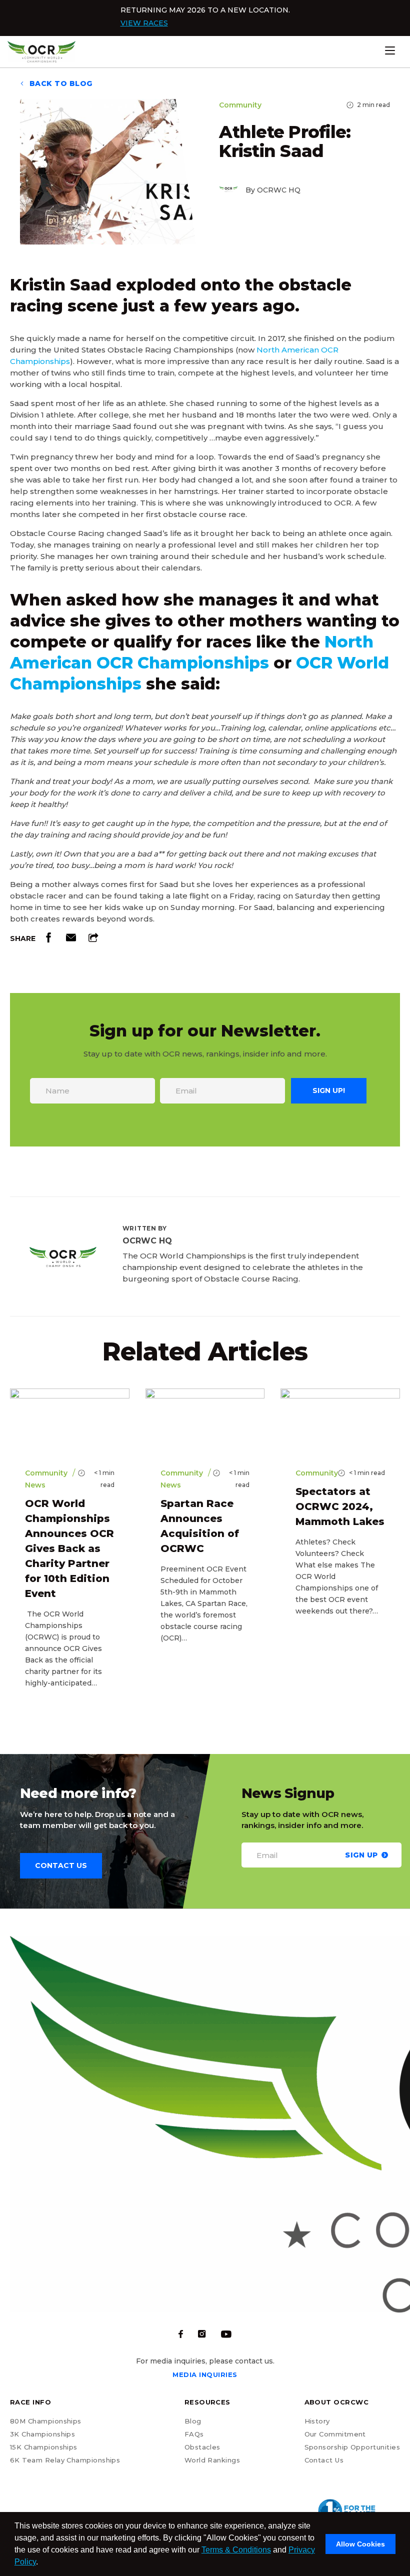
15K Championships (44, 2447)
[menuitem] (65, 2457)
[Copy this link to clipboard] (93, 940)
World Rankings (212, 2460)
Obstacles (202, 2447)
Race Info (30, 2402)
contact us (61, 1865)
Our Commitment (335, 2434)
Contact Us (324, 2460)
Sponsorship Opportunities (352, 2447)
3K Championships (42, 2434)
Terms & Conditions (236, 2550)
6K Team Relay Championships (65, 2460)
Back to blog (60, 83)
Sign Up (361, 1854)
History (317, 2421)
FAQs (194, 2434)
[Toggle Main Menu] (405, 50)
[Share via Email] (71, 940)
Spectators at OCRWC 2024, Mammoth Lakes (340, 1506)
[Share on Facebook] (48, 940)
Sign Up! (329, 1090)
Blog (193, 2421)
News (35, 1485)
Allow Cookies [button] (360, 2544)
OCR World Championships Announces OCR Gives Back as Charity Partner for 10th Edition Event (69, 1548)
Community (240, 105)
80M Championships (46, 2421)
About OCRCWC (337, 2402)
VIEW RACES (144, 23)
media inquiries (205, 2374)
